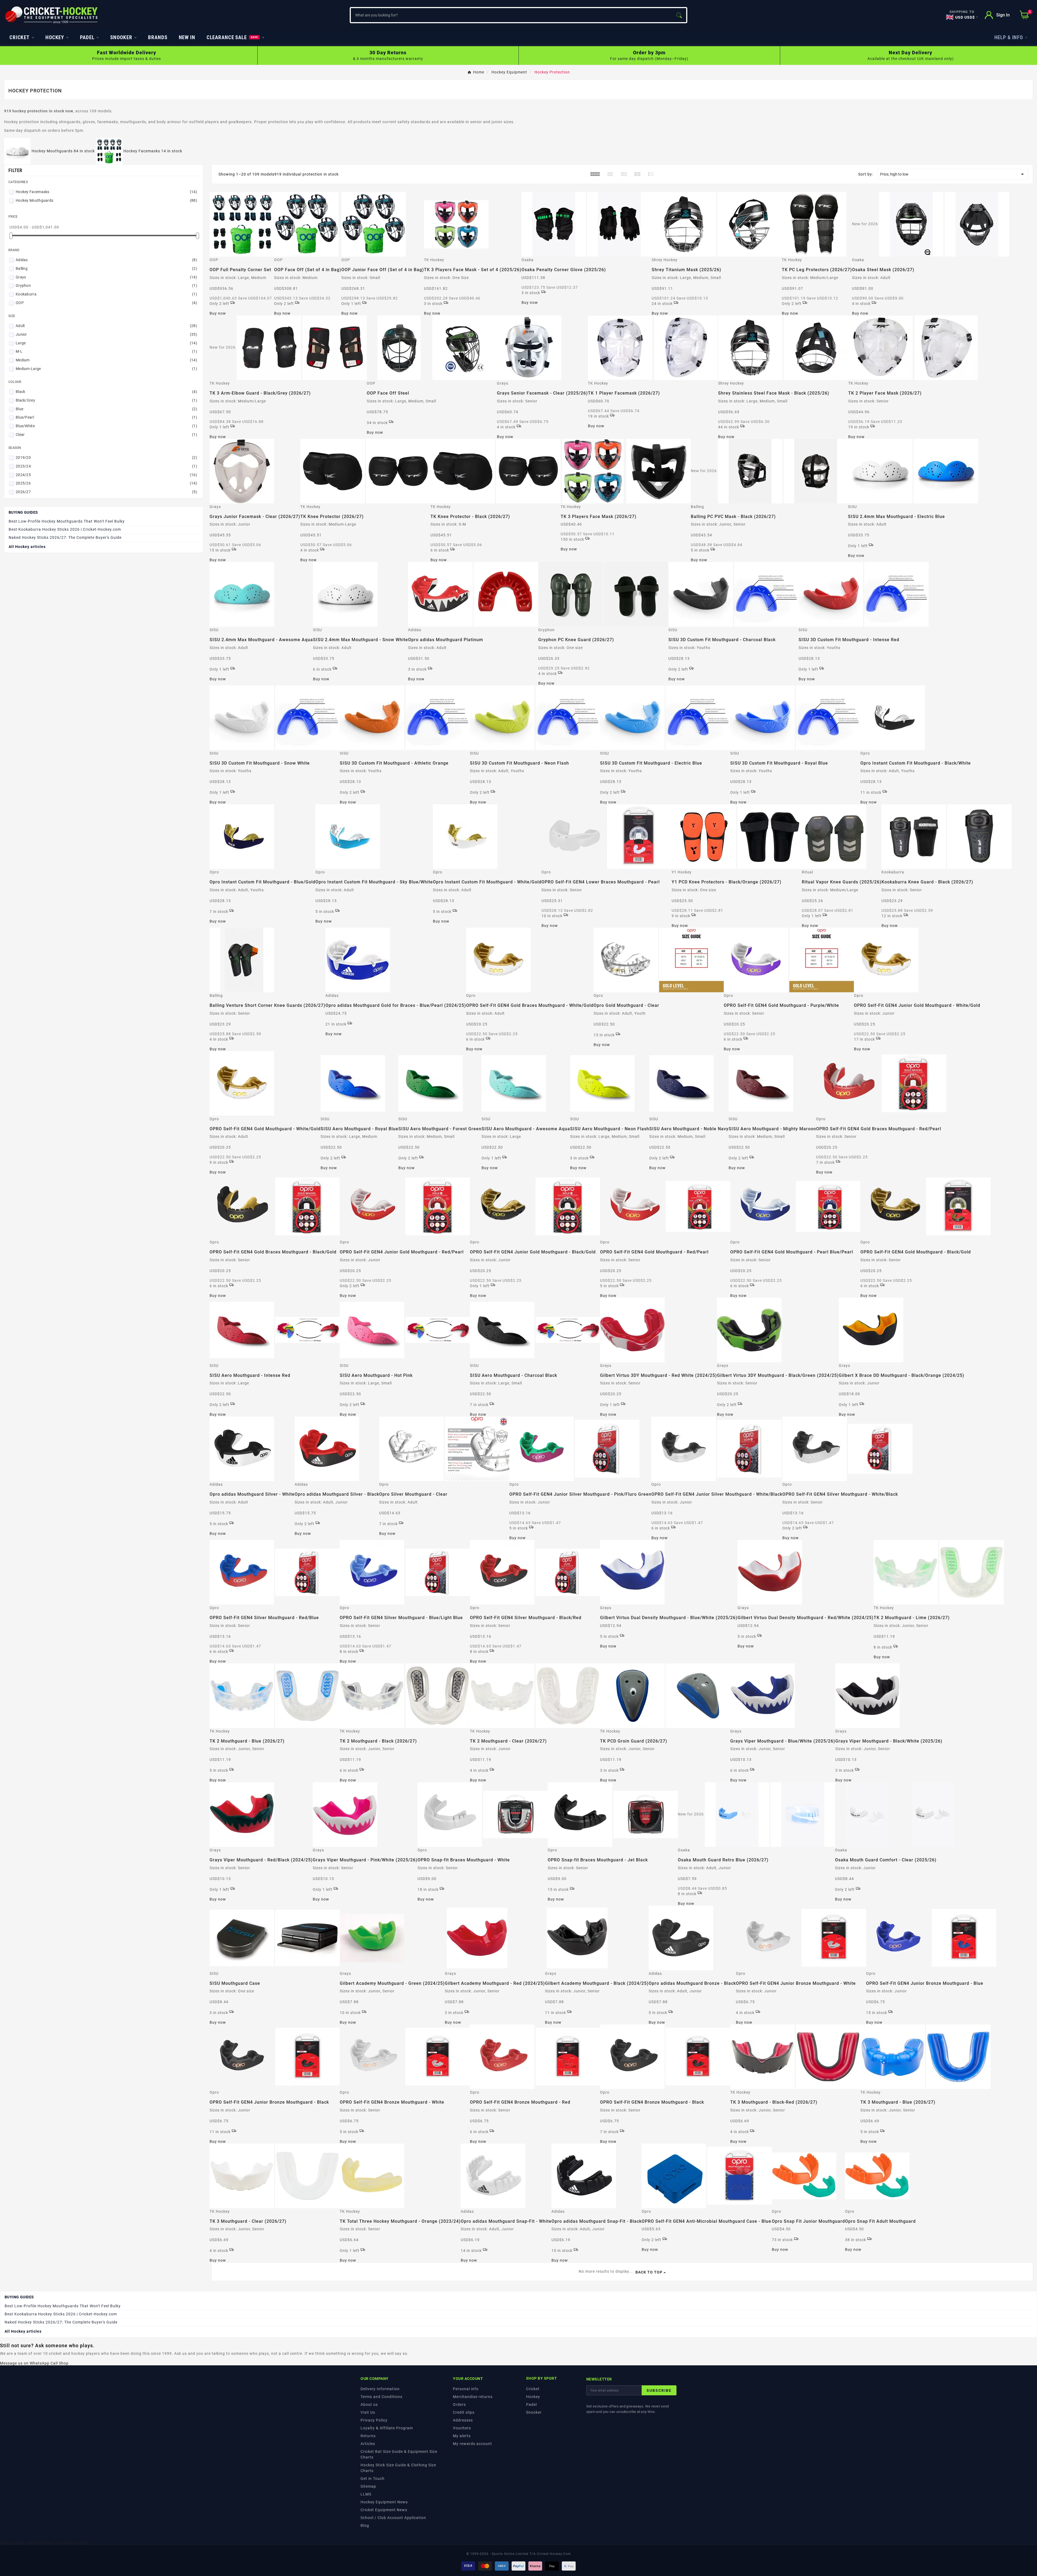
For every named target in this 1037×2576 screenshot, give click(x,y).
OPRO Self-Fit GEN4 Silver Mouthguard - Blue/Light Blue (401, 1618)
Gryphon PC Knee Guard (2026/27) (576, 640)
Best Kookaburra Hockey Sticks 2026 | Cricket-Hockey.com (65, 529)
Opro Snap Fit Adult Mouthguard (880, 2221)
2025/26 (106, 483)
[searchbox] (511, 15)
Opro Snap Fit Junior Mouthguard (808, 2221)
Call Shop (60, 2363)
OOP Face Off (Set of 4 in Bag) (308, 270)
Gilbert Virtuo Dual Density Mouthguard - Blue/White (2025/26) (669, 1618)
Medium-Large (106, 369)
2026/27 (106, 492)
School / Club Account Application (393, 2518)
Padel (531, 2405)
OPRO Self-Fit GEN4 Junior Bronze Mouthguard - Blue (925, 1983)
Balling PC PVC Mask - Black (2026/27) (733, 517)
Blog (365, 2525)
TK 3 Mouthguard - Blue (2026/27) (898, 2102)
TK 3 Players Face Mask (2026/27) (599, 517)
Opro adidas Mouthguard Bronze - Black (692, 1983)
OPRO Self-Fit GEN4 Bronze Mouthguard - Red (520, 2102)
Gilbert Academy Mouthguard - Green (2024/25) (392, 1983)
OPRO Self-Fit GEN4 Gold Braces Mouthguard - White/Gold (530, 1005)
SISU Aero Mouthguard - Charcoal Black (514, 1375)
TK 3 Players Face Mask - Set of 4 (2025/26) (473, 270)
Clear (106, 435)
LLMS (366, 2494)
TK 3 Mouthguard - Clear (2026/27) (248, 2221)
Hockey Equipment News (384, 2502)
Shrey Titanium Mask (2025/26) (686, 270)
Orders (459, 2405)
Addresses (463, 2420)
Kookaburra (106, 294)
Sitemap (368, 2486)
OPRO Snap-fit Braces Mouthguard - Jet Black (598, 1860)
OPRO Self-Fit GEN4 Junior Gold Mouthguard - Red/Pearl (402, 1252)
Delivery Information (380, 2389)
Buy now (218, 313)
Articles (368, 2444)
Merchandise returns (473, 2397)
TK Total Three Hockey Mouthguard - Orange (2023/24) (400, 2221)
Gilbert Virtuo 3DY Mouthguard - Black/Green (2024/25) (778, 1375)
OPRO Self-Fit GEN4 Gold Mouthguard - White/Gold (265, 1129)
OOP (106, 303)
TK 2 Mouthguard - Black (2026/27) (378, 1741)
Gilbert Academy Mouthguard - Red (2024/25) (495, 1983)
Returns (368, 2436)
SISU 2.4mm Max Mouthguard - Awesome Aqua (261, 640)
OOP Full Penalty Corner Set (240, 270)
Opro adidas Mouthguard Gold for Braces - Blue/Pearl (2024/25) (396, 1005)
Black (106, 392)
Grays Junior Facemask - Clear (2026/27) (255, 517)
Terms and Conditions (381, 2397)
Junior (106, 334)
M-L (106, 351)
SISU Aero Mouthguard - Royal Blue (359, 1129)
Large (106, 343)
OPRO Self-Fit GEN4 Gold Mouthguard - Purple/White (781, 1005)
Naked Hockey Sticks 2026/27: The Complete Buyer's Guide (65, 537)
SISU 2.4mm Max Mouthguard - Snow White (361, 640)
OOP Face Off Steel (388, 393)
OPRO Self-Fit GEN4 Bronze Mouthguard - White (392, 2102)
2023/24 (106, 466)
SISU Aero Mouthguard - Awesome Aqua (526, 1129)
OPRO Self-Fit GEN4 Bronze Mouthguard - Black (652, 2102)
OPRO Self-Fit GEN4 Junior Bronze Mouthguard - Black (269, 2102)
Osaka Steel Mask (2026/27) (883, 270)
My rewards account (472, 2444)
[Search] (679, 15)
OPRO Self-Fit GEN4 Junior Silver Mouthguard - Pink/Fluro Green (580, 1494)
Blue (106, 409)
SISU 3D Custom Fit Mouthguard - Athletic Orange (394, 763)
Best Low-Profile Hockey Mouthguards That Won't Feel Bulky (67, 521)
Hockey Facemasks (106, 192)
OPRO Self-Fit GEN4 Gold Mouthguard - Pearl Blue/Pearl (792, 1252)
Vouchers (462, 2428)
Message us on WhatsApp (25, 2363)
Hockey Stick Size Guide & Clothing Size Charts (398, 2468)
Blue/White (106, 426)
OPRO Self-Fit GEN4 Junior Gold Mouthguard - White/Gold (917, 1005)
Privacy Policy (374, 2420)
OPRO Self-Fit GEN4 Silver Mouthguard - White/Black (840, 1494)
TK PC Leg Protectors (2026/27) (817, 270)
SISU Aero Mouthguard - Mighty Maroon (772, 1129)
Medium (106, 360)
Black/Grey (106, 400)
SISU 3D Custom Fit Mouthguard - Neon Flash (519, 763)
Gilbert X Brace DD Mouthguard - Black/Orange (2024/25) (902, 1375)
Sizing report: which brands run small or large (44, 2543)
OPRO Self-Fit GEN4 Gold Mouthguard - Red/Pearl (654, 1252)
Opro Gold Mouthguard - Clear (626, 1005)
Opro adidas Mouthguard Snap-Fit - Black (597, 2221)
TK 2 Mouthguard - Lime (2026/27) (912, 1618)
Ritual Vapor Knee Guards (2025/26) (842, 882)
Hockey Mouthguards (106, 200)
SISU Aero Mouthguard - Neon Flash (610, 1129)
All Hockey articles (27, 547)
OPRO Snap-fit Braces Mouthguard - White (464, 1860)
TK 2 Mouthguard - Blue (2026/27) (247, 1741)
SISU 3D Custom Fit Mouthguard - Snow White (260, 763)
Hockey (533, 2397)
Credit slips (464, 2412)
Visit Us (368, 2412)
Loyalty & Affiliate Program (387, 2428)
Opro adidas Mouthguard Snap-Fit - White (506, 2221)
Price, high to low (953, 174)
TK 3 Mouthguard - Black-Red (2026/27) (774, 2102)
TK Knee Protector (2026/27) (332, 517)
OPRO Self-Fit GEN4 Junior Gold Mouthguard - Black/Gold (533, 1252)
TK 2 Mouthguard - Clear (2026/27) (508, 1741)
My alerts (462, 2436)
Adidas (106, 260)
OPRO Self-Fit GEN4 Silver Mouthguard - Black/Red (526, 1618)
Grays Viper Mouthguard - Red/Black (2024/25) (261, 1860)
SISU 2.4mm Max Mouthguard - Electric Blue (896, 517)
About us (369, 2405)
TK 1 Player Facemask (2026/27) (624, 393)
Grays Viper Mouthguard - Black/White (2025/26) (889, 1741)
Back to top (649, 2272)
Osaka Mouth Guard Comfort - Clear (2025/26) (886, 1860)
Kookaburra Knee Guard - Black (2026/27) (927, 882)
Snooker (534, 2412)
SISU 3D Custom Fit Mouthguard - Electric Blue (651, 763)
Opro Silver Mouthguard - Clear (413, 1494)
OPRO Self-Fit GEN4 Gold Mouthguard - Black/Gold (916, 1252)
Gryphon (106, 285)
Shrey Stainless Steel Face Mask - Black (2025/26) (774, 393)
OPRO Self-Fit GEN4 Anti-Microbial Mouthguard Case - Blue (706, 2221)
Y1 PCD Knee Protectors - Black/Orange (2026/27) (727, 882)
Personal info (466, 2389)
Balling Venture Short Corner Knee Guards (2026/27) (267, 1005)
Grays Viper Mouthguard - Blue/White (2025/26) (783, 1741)
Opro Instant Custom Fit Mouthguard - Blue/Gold (262, 882)
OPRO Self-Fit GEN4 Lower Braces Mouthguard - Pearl (601, 882)
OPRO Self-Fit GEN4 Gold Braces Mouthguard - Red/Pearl (879, 1129)
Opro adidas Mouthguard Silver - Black (337, 1494)
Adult (106, 326)
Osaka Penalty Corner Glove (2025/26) (564, 270)
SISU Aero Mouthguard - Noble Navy (689, 1129)
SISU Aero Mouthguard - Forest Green (440, 1129)
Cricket (533, 2389)
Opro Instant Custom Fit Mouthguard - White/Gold (487, 882)
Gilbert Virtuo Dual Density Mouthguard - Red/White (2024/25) (806, 1618)
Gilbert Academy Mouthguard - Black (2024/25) (597, 1983)
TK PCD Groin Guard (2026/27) (634, 1741)
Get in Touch (373, 2479)
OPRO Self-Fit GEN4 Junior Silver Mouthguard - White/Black (717, 1494)
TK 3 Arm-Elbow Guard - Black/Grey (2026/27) (260, 393)
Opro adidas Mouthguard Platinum (446, 640)
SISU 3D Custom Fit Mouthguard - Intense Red (849, 640)
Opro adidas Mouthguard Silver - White (252, 1494)
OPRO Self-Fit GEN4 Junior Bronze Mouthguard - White (796, 1983)
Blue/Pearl (106, 417)
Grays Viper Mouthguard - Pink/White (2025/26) (365, 1860)
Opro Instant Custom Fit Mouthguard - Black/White (916, 763)
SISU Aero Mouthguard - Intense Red (250, 1375)
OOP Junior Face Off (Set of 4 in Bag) (383, 270)
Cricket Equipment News (384, 2510)
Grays (106, 277)
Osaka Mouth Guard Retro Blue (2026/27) (723, 1860)
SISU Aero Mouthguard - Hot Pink (376, 1375)
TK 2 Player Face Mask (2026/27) (885, 393)
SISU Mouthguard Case (235, 1983)
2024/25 (106, 475)
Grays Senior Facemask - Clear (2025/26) (542, 393)
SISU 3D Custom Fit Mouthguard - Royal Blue (779, 763)
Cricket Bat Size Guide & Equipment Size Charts (399, 2454)
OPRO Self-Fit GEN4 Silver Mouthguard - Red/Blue (264, 1618)
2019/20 (106, 458)
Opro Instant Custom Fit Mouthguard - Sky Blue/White (374, 882)
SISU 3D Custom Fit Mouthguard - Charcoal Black (722, 640)
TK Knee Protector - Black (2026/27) (470, 517)
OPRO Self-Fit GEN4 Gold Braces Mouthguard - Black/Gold (273, 1252)
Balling (106, 268)
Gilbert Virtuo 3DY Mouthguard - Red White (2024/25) (659, 1375)
